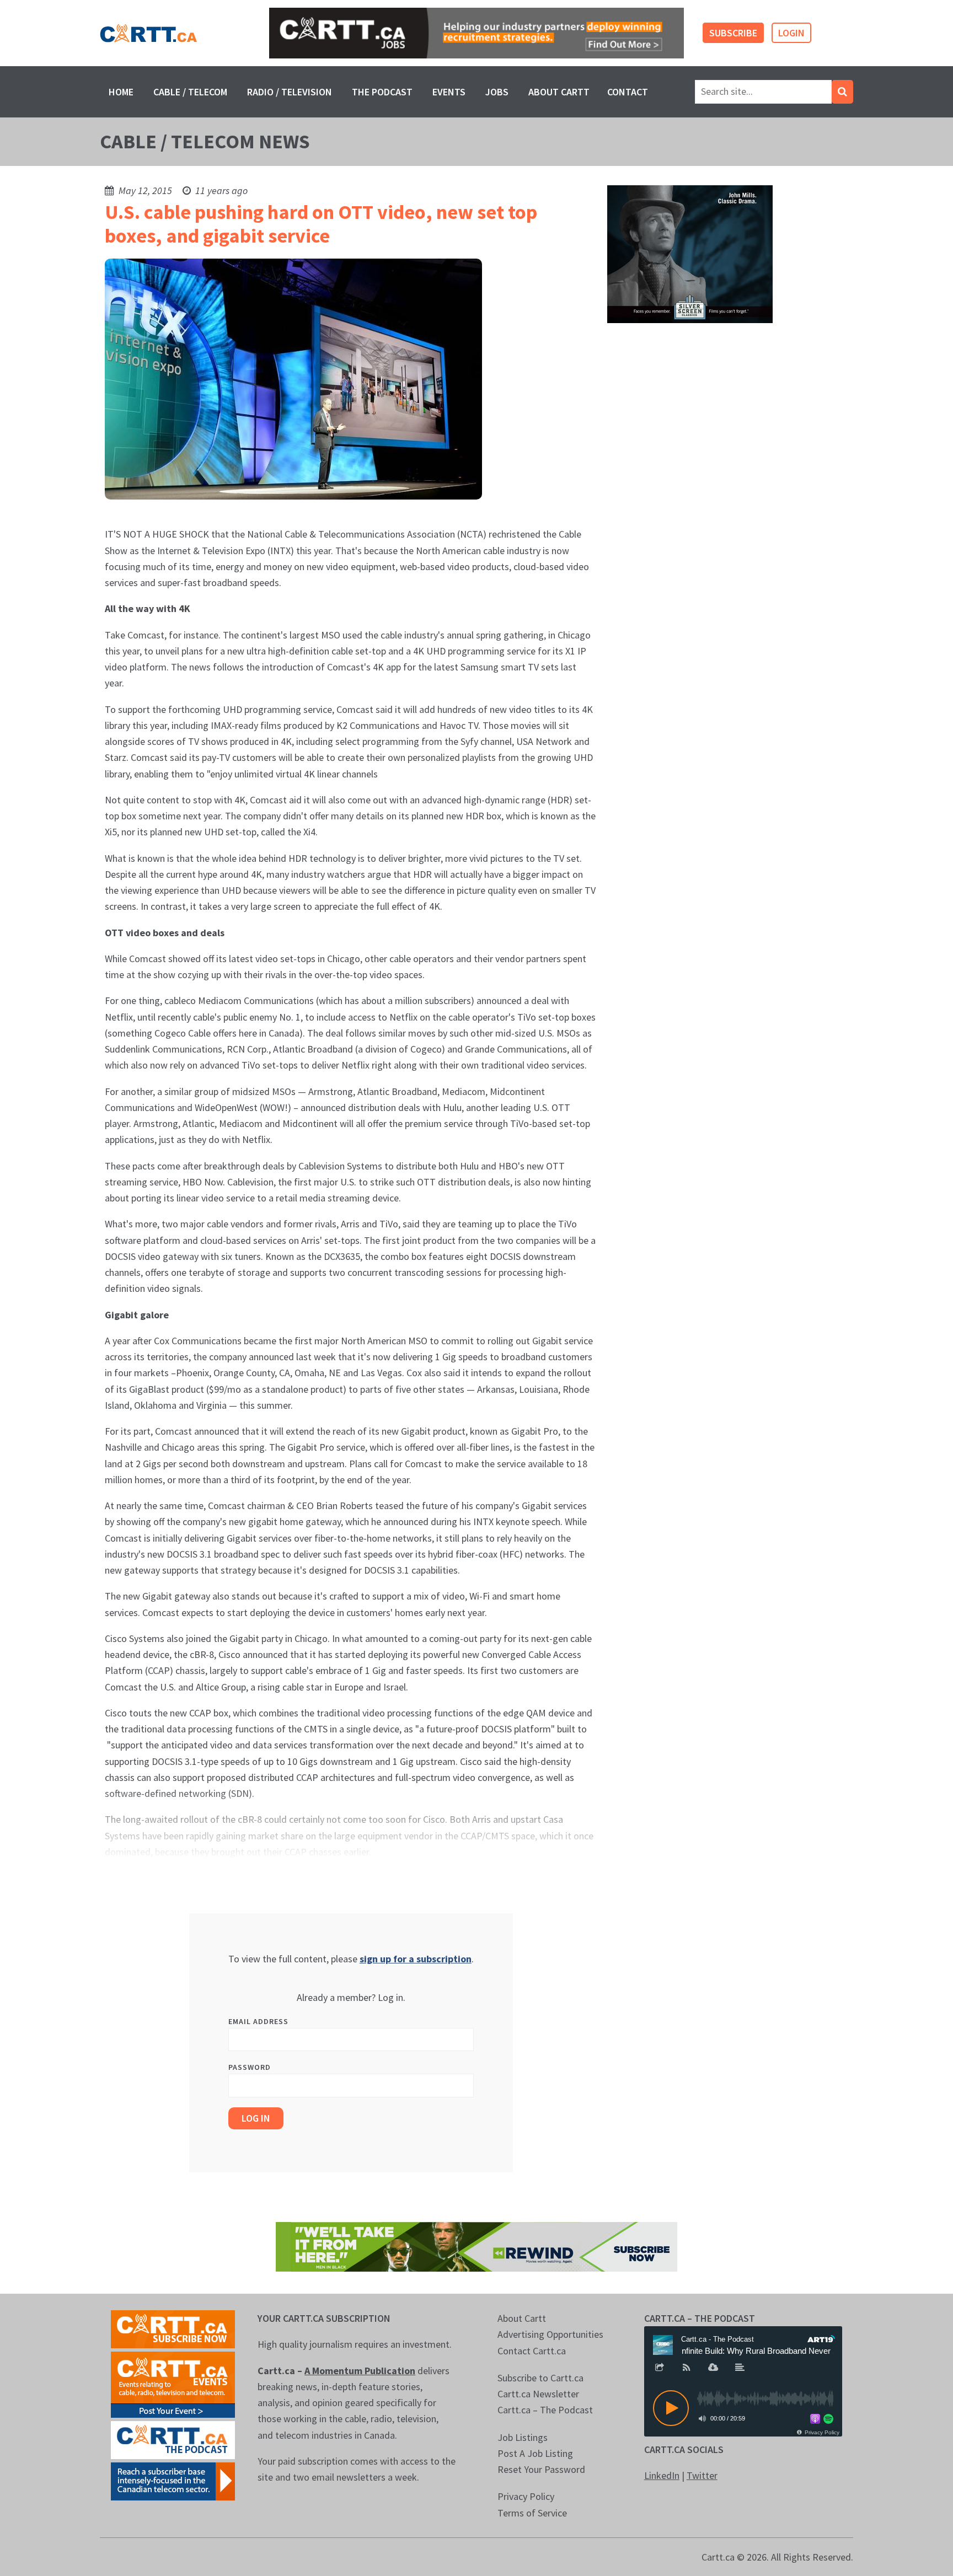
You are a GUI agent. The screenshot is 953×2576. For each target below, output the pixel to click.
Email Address (258, 2021)
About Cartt (559, 92)
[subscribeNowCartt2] (173, 2328)
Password (250, 2067)
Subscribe (733, 33)
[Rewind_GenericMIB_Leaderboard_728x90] (476, 2245)
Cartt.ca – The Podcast (545, 2410)
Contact (628, 92)
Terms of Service (532, 2513)
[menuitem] (121, 92)
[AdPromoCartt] (173, 2480)
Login (791, 33)
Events (449, 92)
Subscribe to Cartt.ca (540, 2378)
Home (121, 92)
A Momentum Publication (360, 2371)
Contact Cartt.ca (532, 2351)
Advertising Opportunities (550, 2334)
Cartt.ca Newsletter (538, 2394)
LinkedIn (662, 2475)
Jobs (497, 92)
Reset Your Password (541, 2469)
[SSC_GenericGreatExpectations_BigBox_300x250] (690, 253)
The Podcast (382, 92)
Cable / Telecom (190, 92)
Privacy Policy (526, 2496)
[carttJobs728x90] (476, 33)
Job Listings (523, 2437)
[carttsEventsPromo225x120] (173, 2383)
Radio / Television (290, 92)
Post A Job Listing (535, 2453)
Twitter (702, 2475)
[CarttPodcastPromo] (173, 2439)
